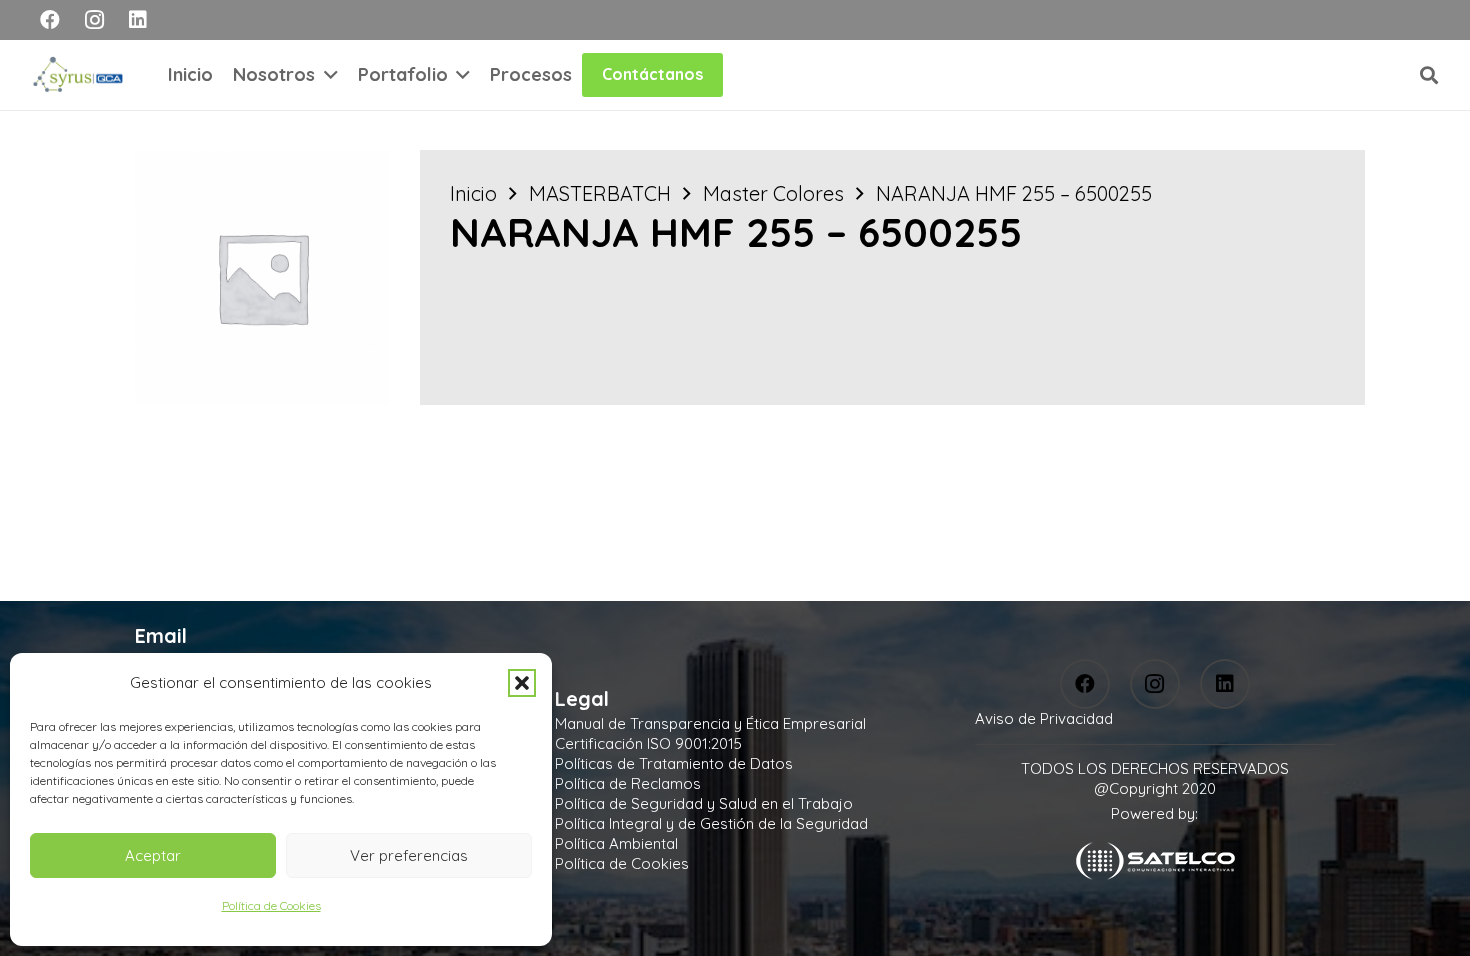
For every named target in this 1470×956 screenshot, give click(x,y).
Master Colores (773, 193)
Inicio (473, 193)
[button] (522, 683)
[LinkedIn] (138, 20)
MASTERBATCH (600, 193)
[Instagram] (94, 20)
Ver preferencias (409, 855)
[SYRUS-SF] (80, 75)
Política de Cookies (271, 905)
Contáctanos (652, 74)
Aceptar (153, 855)
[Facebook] (50, 20)
